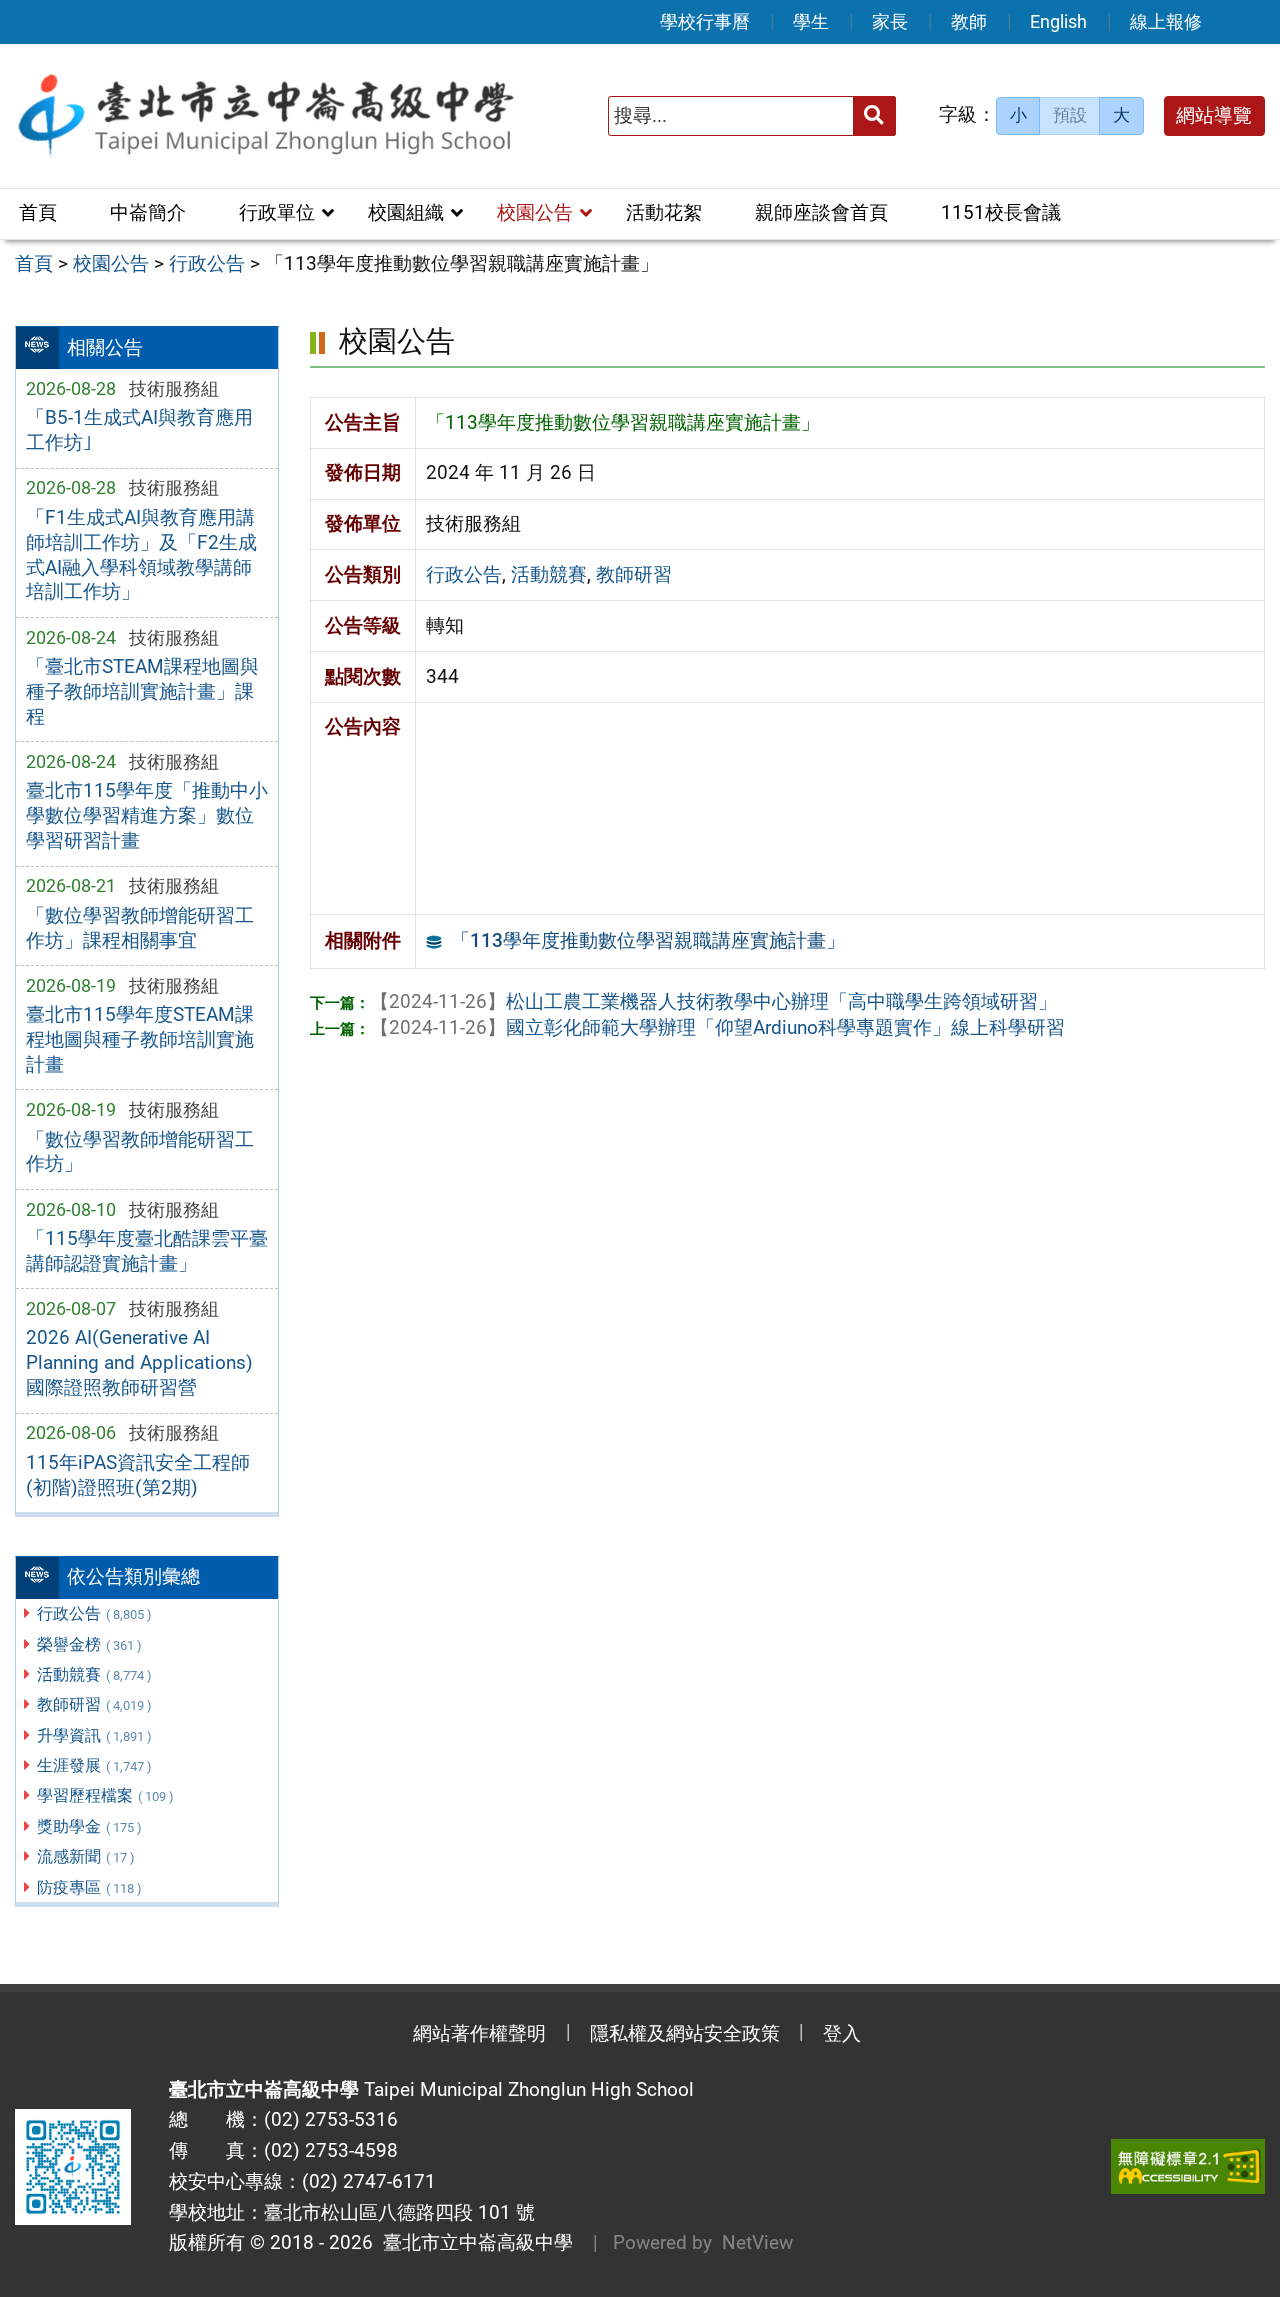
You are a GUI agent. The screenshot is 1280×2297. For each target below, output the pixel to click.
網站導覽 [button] (1214, 115)
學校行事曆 (705, 21)
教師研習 (94, 1704)
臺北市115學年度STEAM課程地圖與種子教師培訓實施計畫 (140, 1039)
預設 (1070, 115)
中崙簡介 (148, 212)
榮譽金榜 (89, 1644)
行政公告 (94, 1613)
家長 (890, 21)
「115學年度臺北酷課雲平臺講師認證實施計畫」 (147, 1251)
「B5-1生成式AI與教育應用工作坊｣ (139, 430)
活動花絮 (664, 212)
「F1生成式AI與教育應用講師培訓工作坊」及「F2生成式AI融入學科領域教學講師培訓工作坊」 (141, 555)
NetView (757, 2242)
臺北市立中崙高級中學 (473, 2242)
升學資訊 (94, 1735)
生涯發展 (94, 1765)
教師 (969, 21)
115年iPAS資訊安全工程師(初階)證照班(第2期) (138, 1475)
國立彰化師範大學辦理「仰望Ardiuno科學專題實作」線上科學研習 (717, 1027)
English (1058, 21)
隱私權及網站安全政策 (685, 2033)
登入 (842, 2033)
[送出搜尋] (874, 115)
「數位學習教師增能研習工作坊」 (140, 1152)
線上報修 (1166, 21)
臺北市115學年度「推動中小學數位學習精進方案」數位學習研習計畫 (147, 815)
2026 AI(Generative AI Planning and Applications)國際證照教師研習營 (139, 1362)
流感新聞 (86, 1856)
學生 (811, 21)
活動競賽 (94, 1674)
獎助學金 (89, 1826)
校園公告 (535, 212)
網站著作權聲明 (479, 2033)
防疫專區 (89, 1887)
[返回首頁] (265, 116)
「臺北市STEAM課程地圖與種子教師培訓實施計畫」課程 (142, 691)
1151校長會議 (1001, 212)
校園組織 (406, 212)
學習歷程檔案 (105, 1795)
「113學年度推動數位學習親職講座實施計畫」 (648, 940)
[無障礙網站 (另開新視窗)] (1188, 2166)
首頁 (38, 212)
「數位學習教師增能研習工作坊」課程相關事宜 (140, 928)
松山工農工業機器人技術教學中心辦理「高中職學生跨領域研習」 (713, 1001)
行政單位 (277, 212)
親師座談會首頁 (821, 212)
